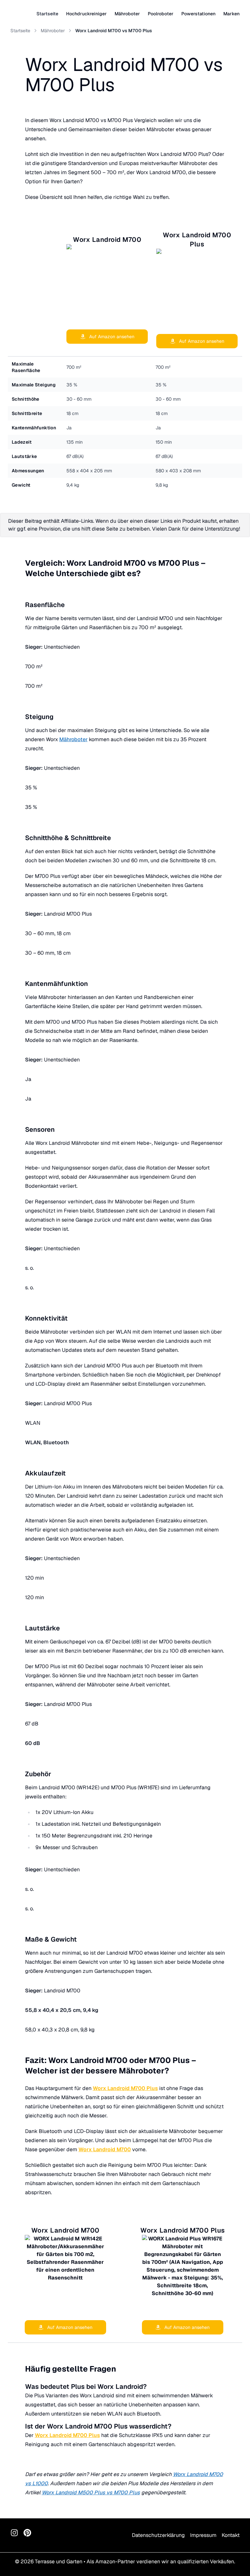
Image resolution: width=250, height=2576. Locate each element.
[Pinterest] (27, 2533)
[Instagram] (14, 2533)
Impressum (203, 2535)
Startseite (47, 14)
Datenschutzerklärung (158, 2535)
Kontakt (231, 2535)
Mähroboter (53, 31)
